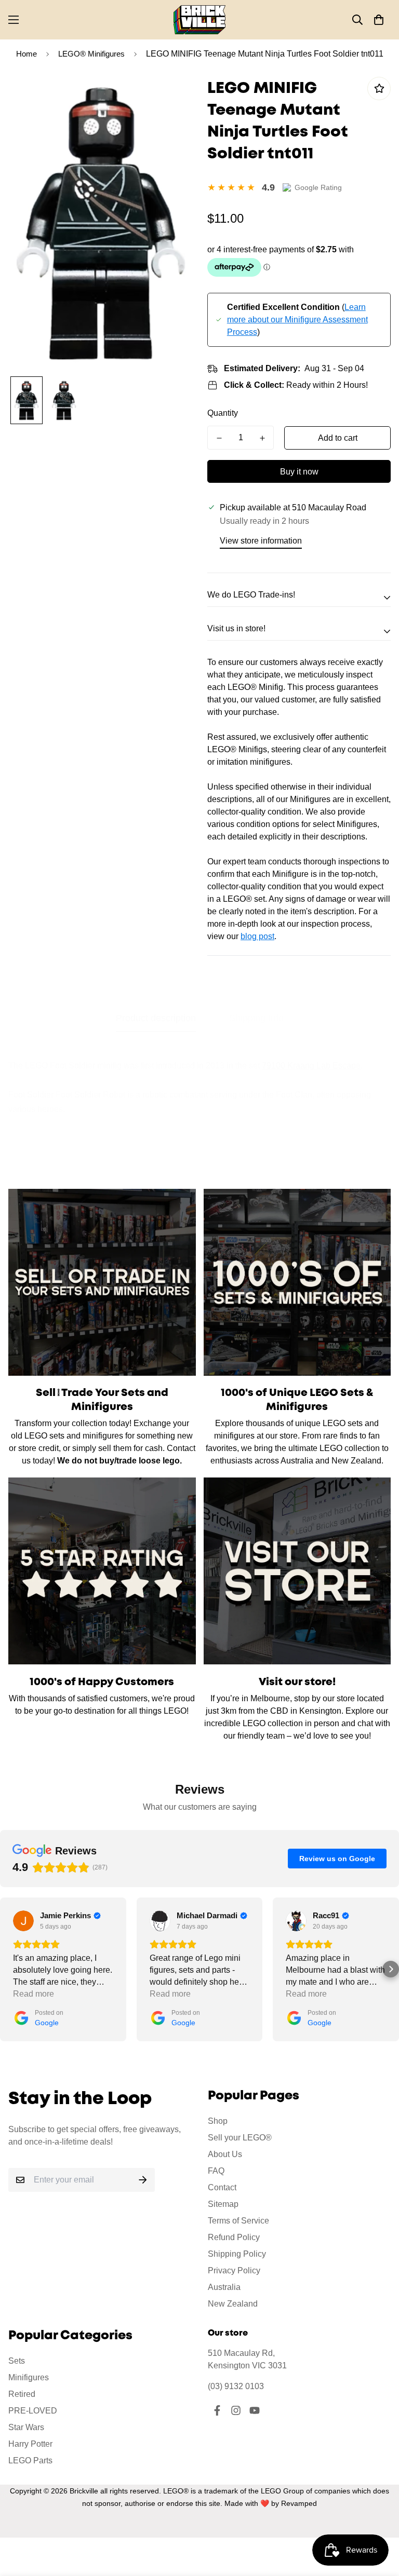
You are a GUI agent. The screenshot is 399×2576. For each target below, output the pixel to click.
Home (26, 54)
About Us (225, 2154)
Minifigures (29, 2377)
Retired (22, 2394)
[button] (379, 20)
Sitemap (223, 2204)
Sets (17, 2361)
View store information (261, 541)
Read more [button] (34, 1994)
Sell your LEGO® (240, 2138)
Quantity (223, 413)
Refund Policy (234, 2237)
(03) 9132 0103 (236, 2386)
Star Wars (26, 2427)
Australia (224, 2287)
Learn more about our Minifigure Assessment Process (297, 320)
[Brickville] (199, 20)
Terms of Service (238, 2221)
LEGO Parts (30, 2460)
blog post (257, 936)
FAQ (216, 2171)
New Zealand (233, 2304)
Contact (222, 2187)
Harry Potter (30, 2444)
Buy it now (299, 472)
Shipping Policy (237, 2254)
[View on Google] (23, 1921)
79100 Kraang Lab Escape (311, 1066)
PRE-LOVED (33, 2411)
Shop (218, 2121)
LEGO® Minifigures (91, 54)
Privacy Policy (234, 2270)
